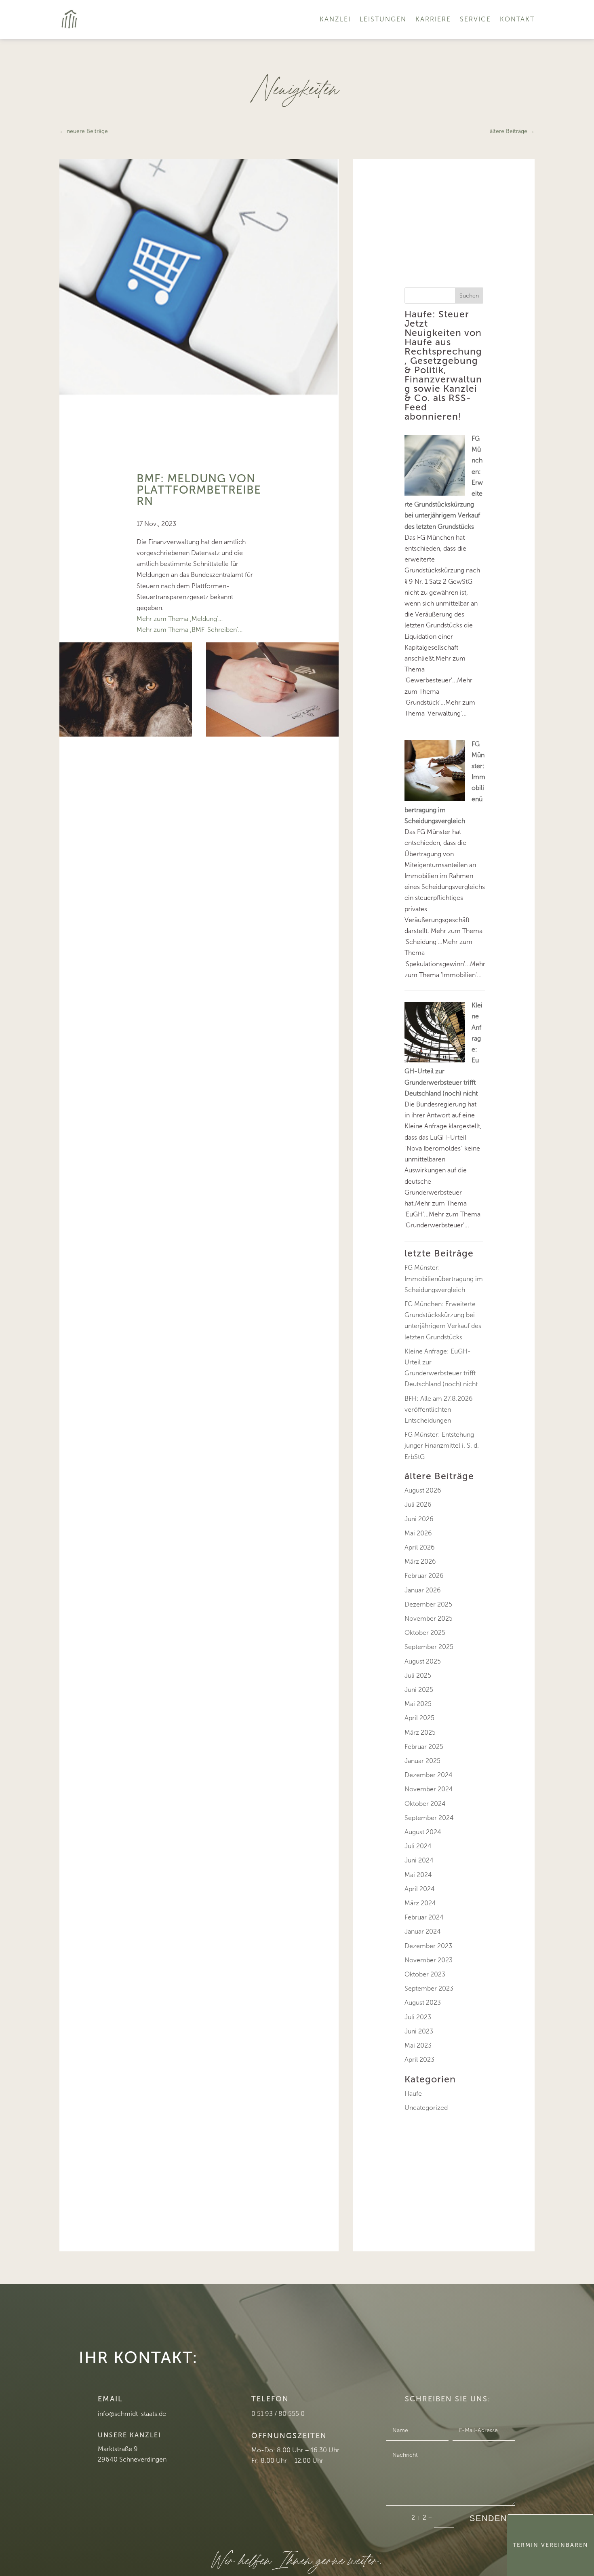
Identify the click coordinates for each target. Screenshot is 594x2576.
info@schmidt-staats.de (132, 2414)
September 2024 (429, 1818)
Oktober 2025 (425, 1633)
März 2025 (420, 1732)
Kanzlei (335, 19)
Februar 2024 (424, 1917)
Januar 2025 (422, 1761)
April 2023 (419, 2060)
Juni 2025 (419, 1690)
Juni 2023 (419, 2031)
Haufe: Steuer (437, 314)
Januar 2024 (423, 1931)
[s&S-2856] (126, 734)
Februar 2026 (424, 1576)
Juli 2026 (418, 1504)
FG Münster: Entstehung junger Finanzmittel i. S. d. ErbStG (442, 1445)
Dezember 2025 (428, 1604)
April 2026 (420, 1547)
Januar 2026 (423, 1590)
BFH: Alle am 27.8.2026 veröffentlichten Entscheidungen (439, 1409)
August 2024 (423, 1832)
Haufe (413, 2094)
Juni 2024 (419, 1860)
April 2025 (419, 1718)
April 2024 (420, 1889)
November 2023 (429, 1960)
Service (475, 19)
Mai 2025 (418, 1704)
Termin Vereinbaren (551, 2545)
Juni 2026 (419, 1519)
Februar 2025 (424, 1747)
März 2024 (420, 1903)
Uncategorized (426, 2108)
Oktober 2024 (425, 1804)
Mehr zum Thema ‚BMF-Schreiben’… (190, 630)
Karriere (433, 19)
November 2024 (429, 1789)
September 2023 (429, 1988)
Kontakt (517, 19)
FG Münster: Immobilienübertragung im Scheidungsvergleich (444, 1278)
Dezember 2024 (429, 1775)
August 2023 (423, 2003)
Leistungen (383, 19)
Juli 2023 (418, 2017)
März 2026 (420, 1561)
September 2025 (429, 1647)
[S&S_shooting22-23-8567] (272, 734)
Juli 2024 (418, 1846)
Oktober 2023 (425, 1974)
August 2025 (423, 1661)
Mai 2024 (418, 1875)
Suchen (469, 296)
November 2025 (429, 1618)
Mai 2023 (418, 2045)
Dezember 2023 (428, 1946)
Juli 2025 (418, 1675)
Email (110, 2399)
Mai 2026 (418, 1533)
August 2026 (423, 1490)
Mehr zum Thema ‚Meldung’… (180, 619)
